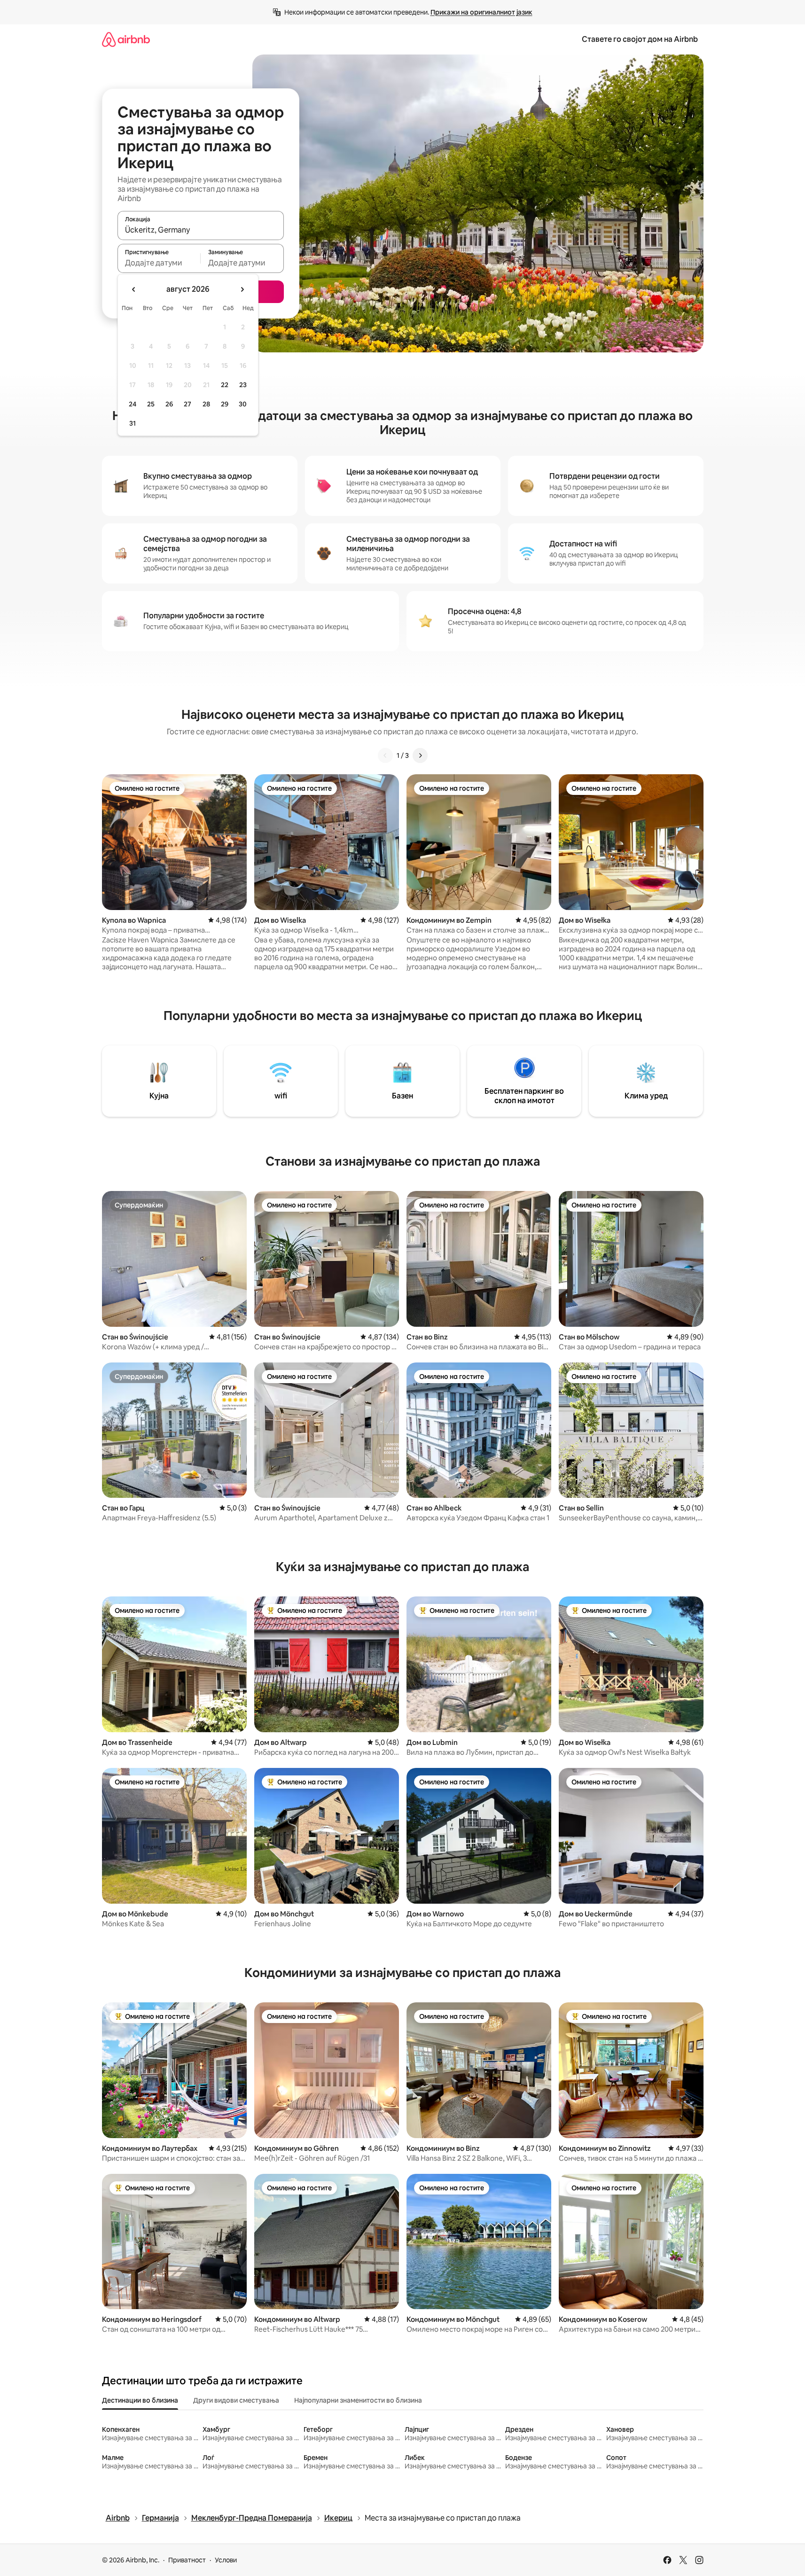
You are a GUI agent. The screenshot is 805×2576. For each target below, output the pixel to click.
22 (225, 385)
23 (243, 385)
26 (169, 404)
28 (206, 404)
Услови (226, 2560)
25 (151, 404)
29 (225, 404)
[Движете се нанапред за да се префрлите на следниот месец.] (242, 289)
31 (133, 423)
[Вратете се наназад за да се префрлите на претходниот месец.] (134, 289)
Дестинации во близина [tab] (140, 2400)
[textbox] (159, 263)
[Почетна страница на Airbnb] (126, 39)
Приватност (187, 2560)
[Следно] (420, 755)
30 (243, 404)
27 (188, 404)
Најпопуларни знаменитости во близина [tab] (358, 2400)
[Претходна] (385, 755)
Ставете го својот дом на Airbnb (640, 39)
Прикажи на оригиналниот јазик (481, 12)
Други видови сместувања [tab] (236, 2400)
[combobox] (201, 230)
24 (133, 404)
